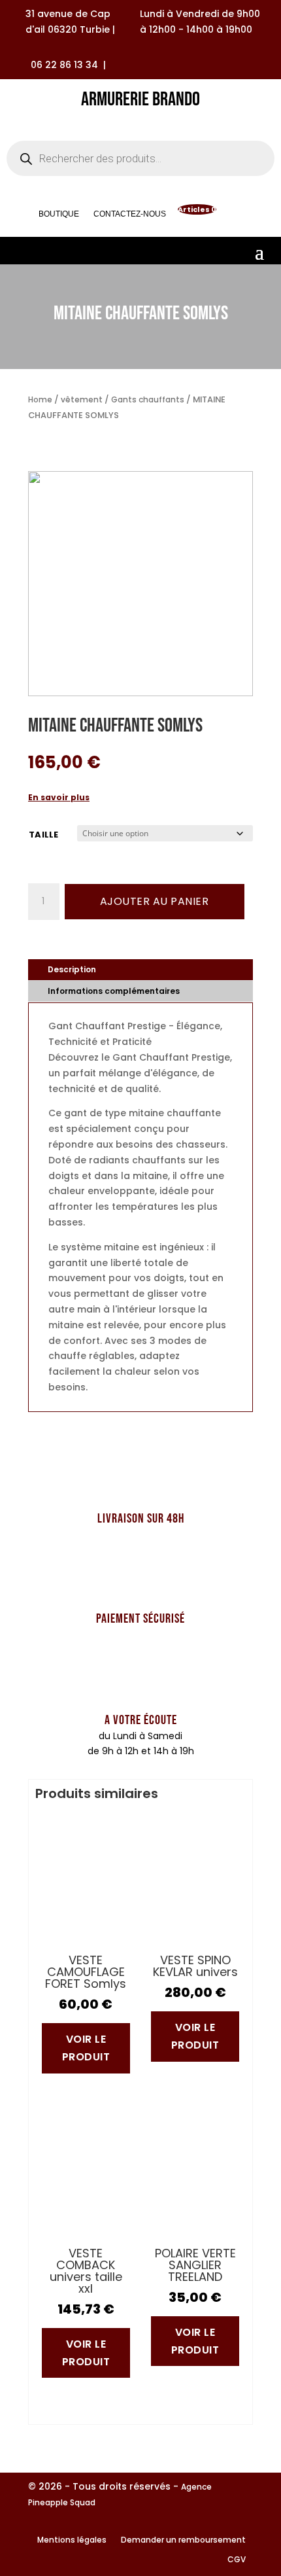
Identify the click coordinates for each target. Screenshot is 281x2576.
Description (72, 969)
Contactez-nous (130, 216)
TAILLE (44, 835)
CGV (237, 2560)
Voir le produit (86, 2048)
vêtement (82, 399)
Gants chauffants (148, 399)
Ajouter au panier (155, 901)
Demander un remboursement (183, 2540)
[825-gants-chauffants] (140, 693)
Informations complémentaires (114, 991)
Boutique (59, 216)
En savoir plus (59, 797)
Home (40, 399)
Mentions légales (72, 2540)
